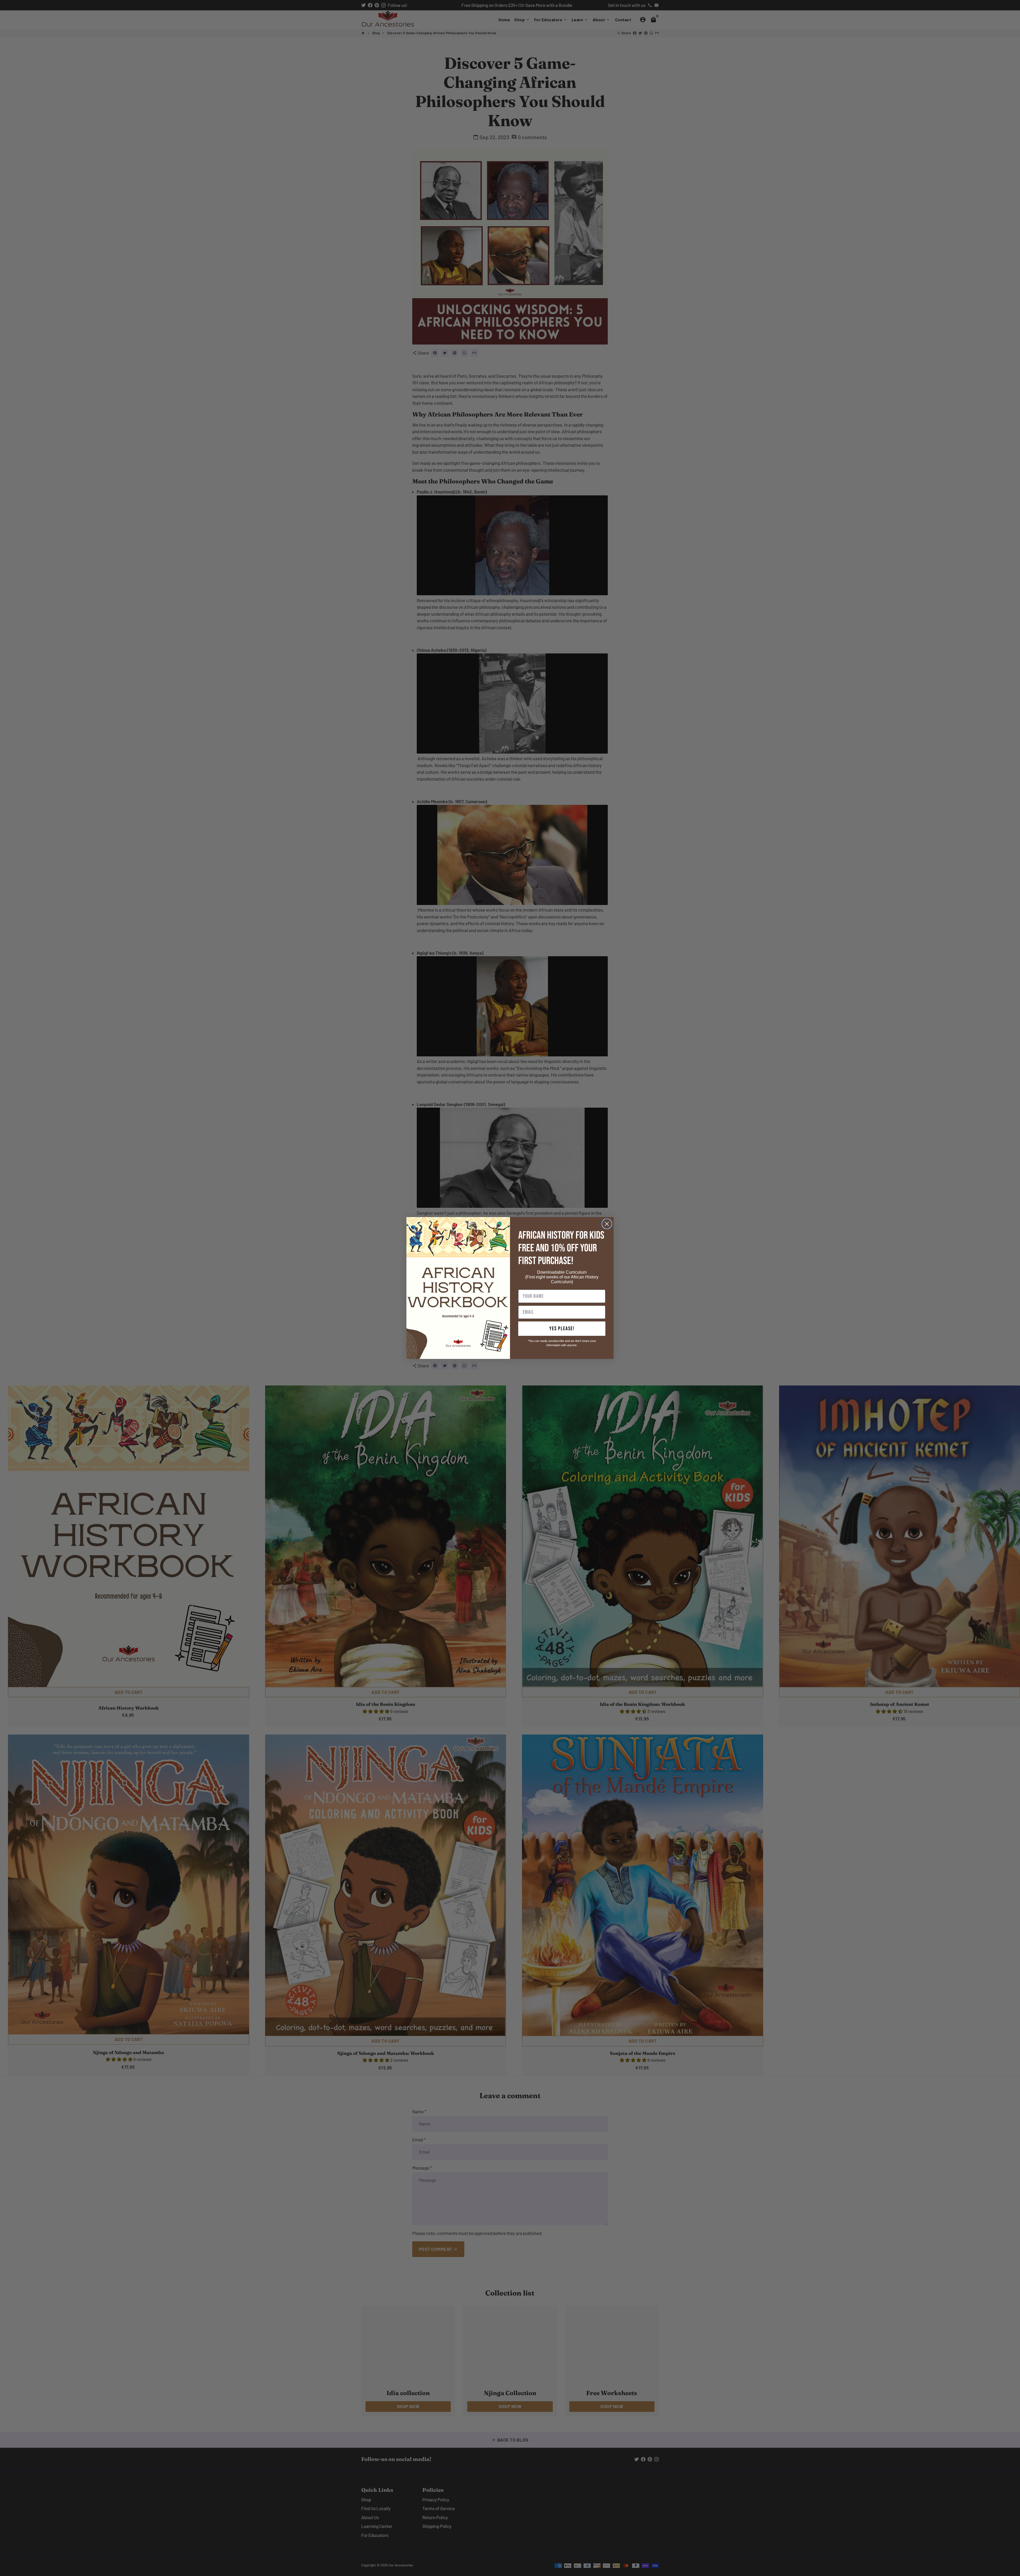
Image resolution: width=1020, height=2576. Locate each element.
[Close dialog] (607, 1224)
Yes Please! (562, 1329)
